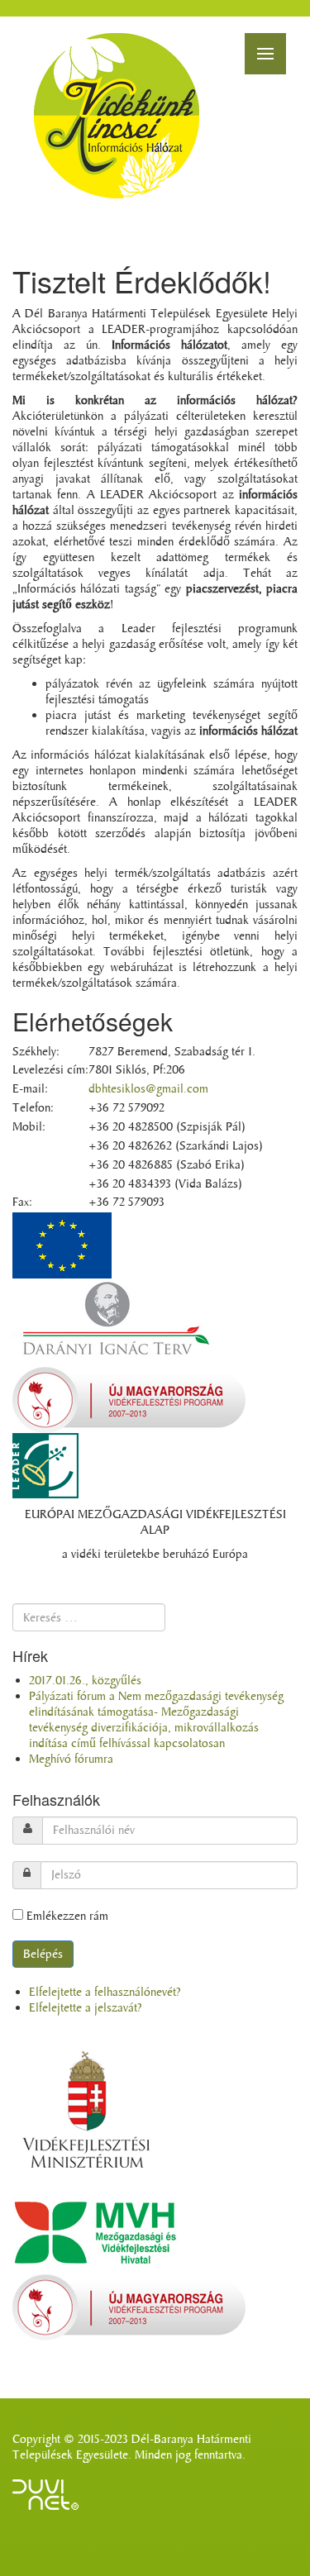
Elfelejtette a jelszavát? (86, 2008)
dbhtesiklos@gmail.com (148, 1089)
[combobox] (89, 1617)
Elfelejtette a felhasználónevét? (105, 1992)
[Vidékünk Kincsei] (117, 116)
